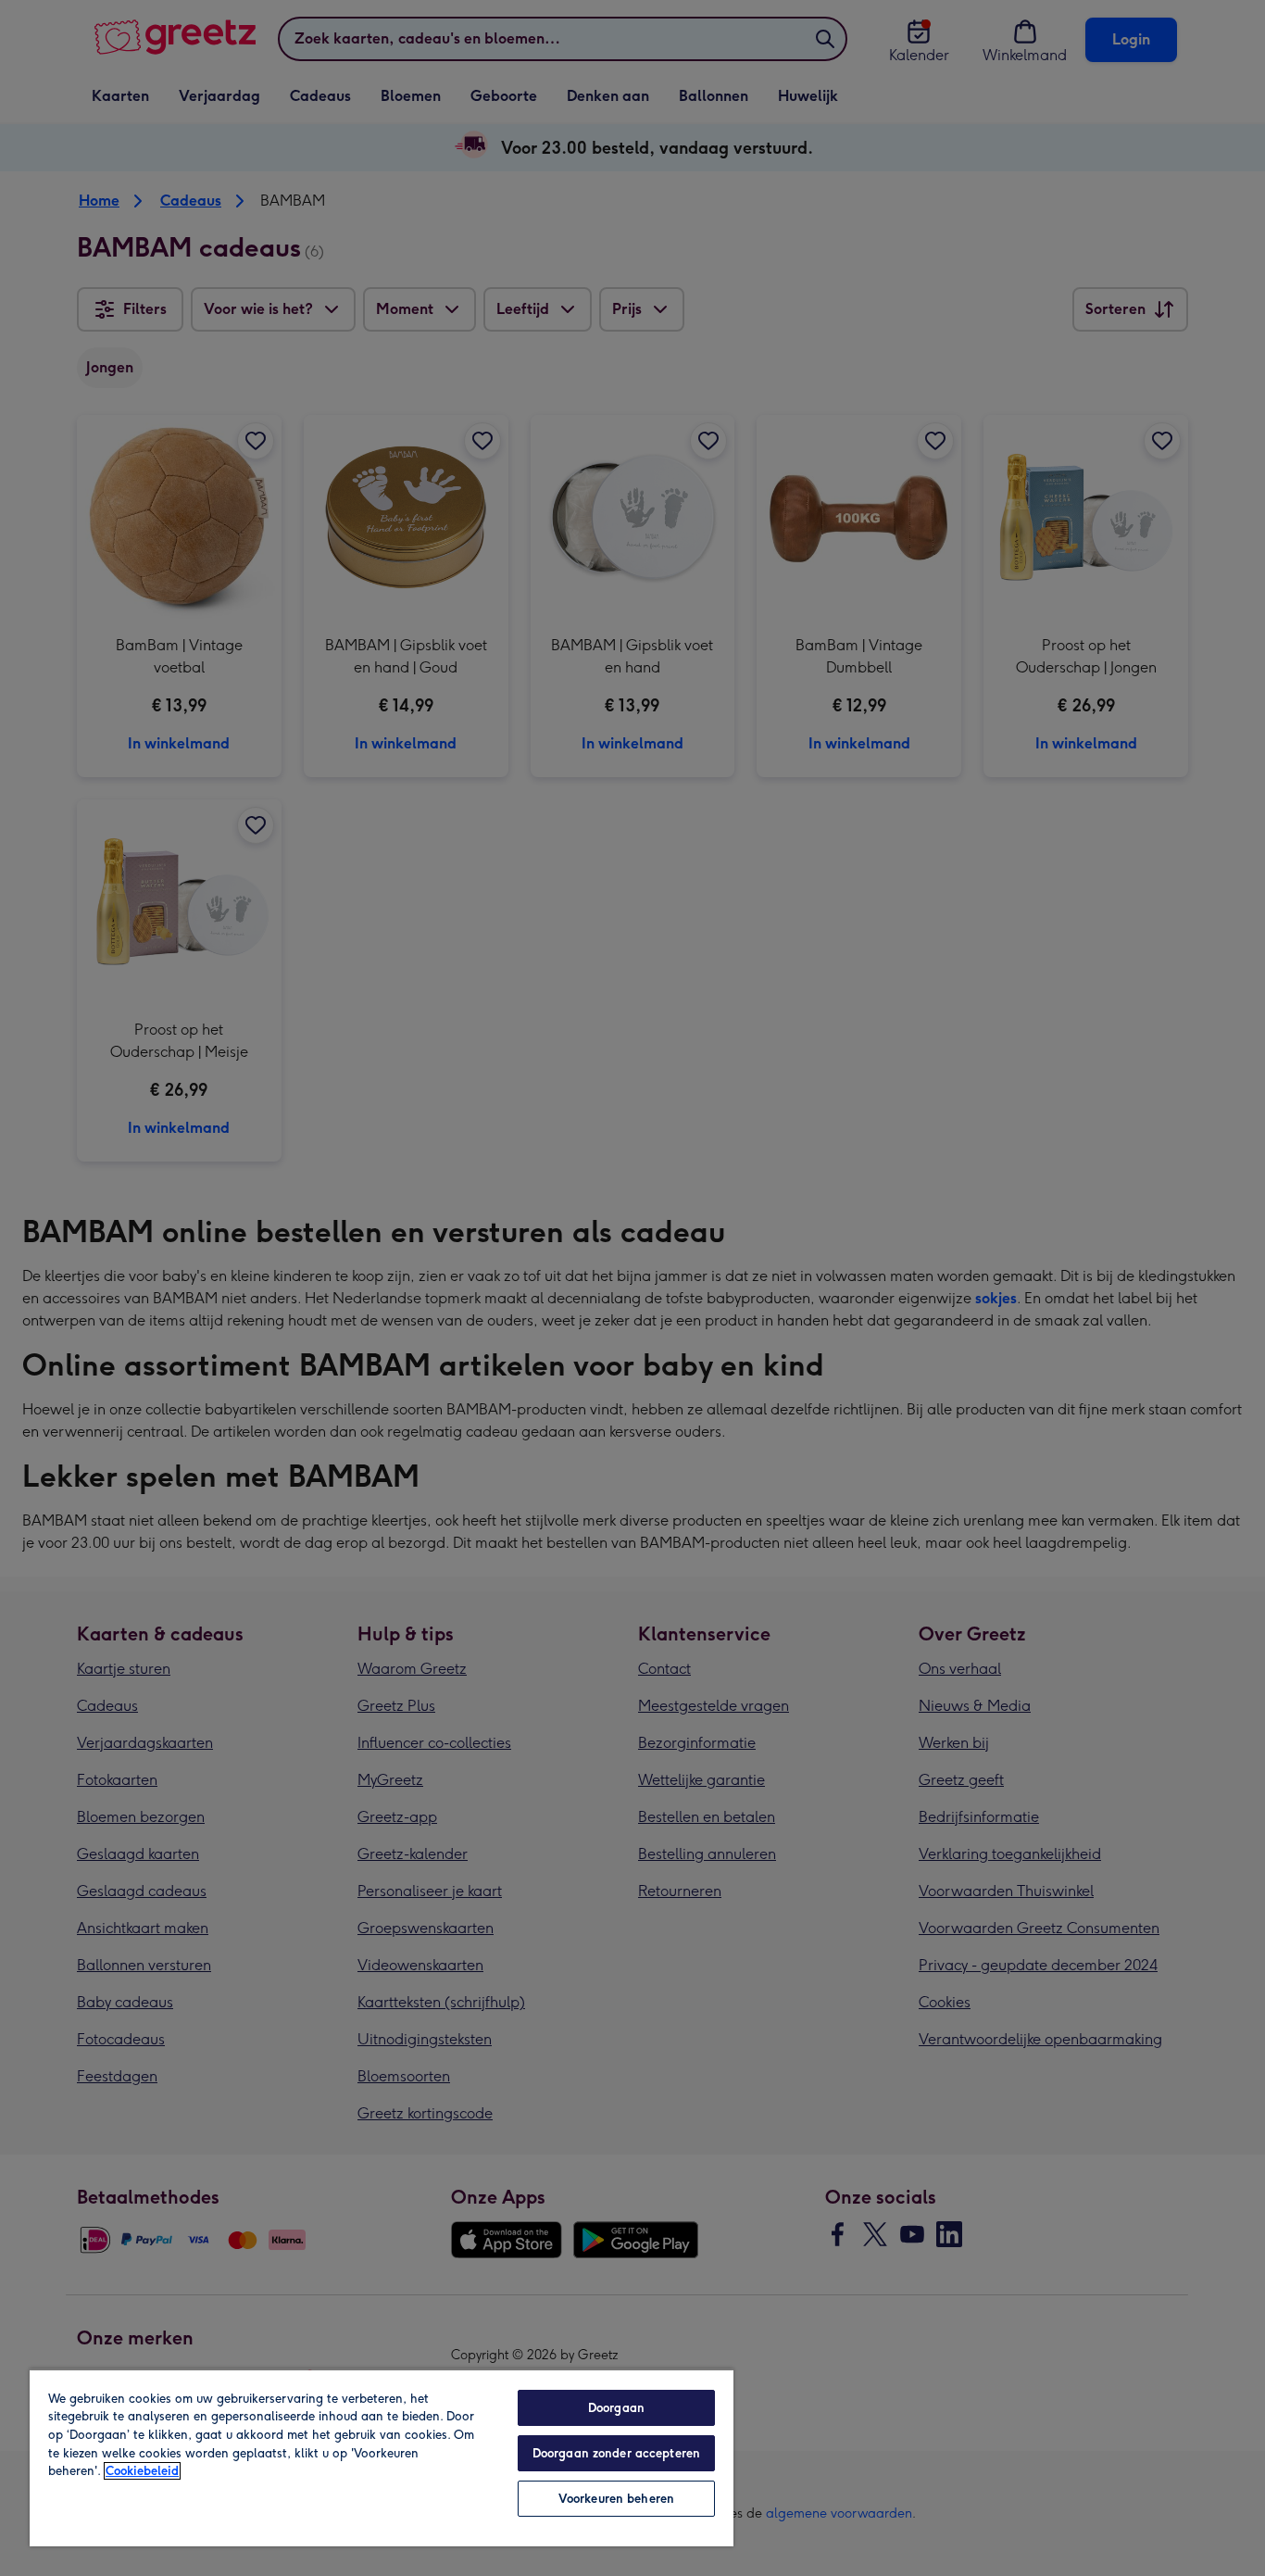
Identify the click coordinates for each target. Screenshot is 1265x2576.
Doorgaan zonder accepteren (616, 2453)
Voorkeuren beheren (616, 2499)
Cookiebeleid (142, 2471)
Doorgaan (616, 2408)
